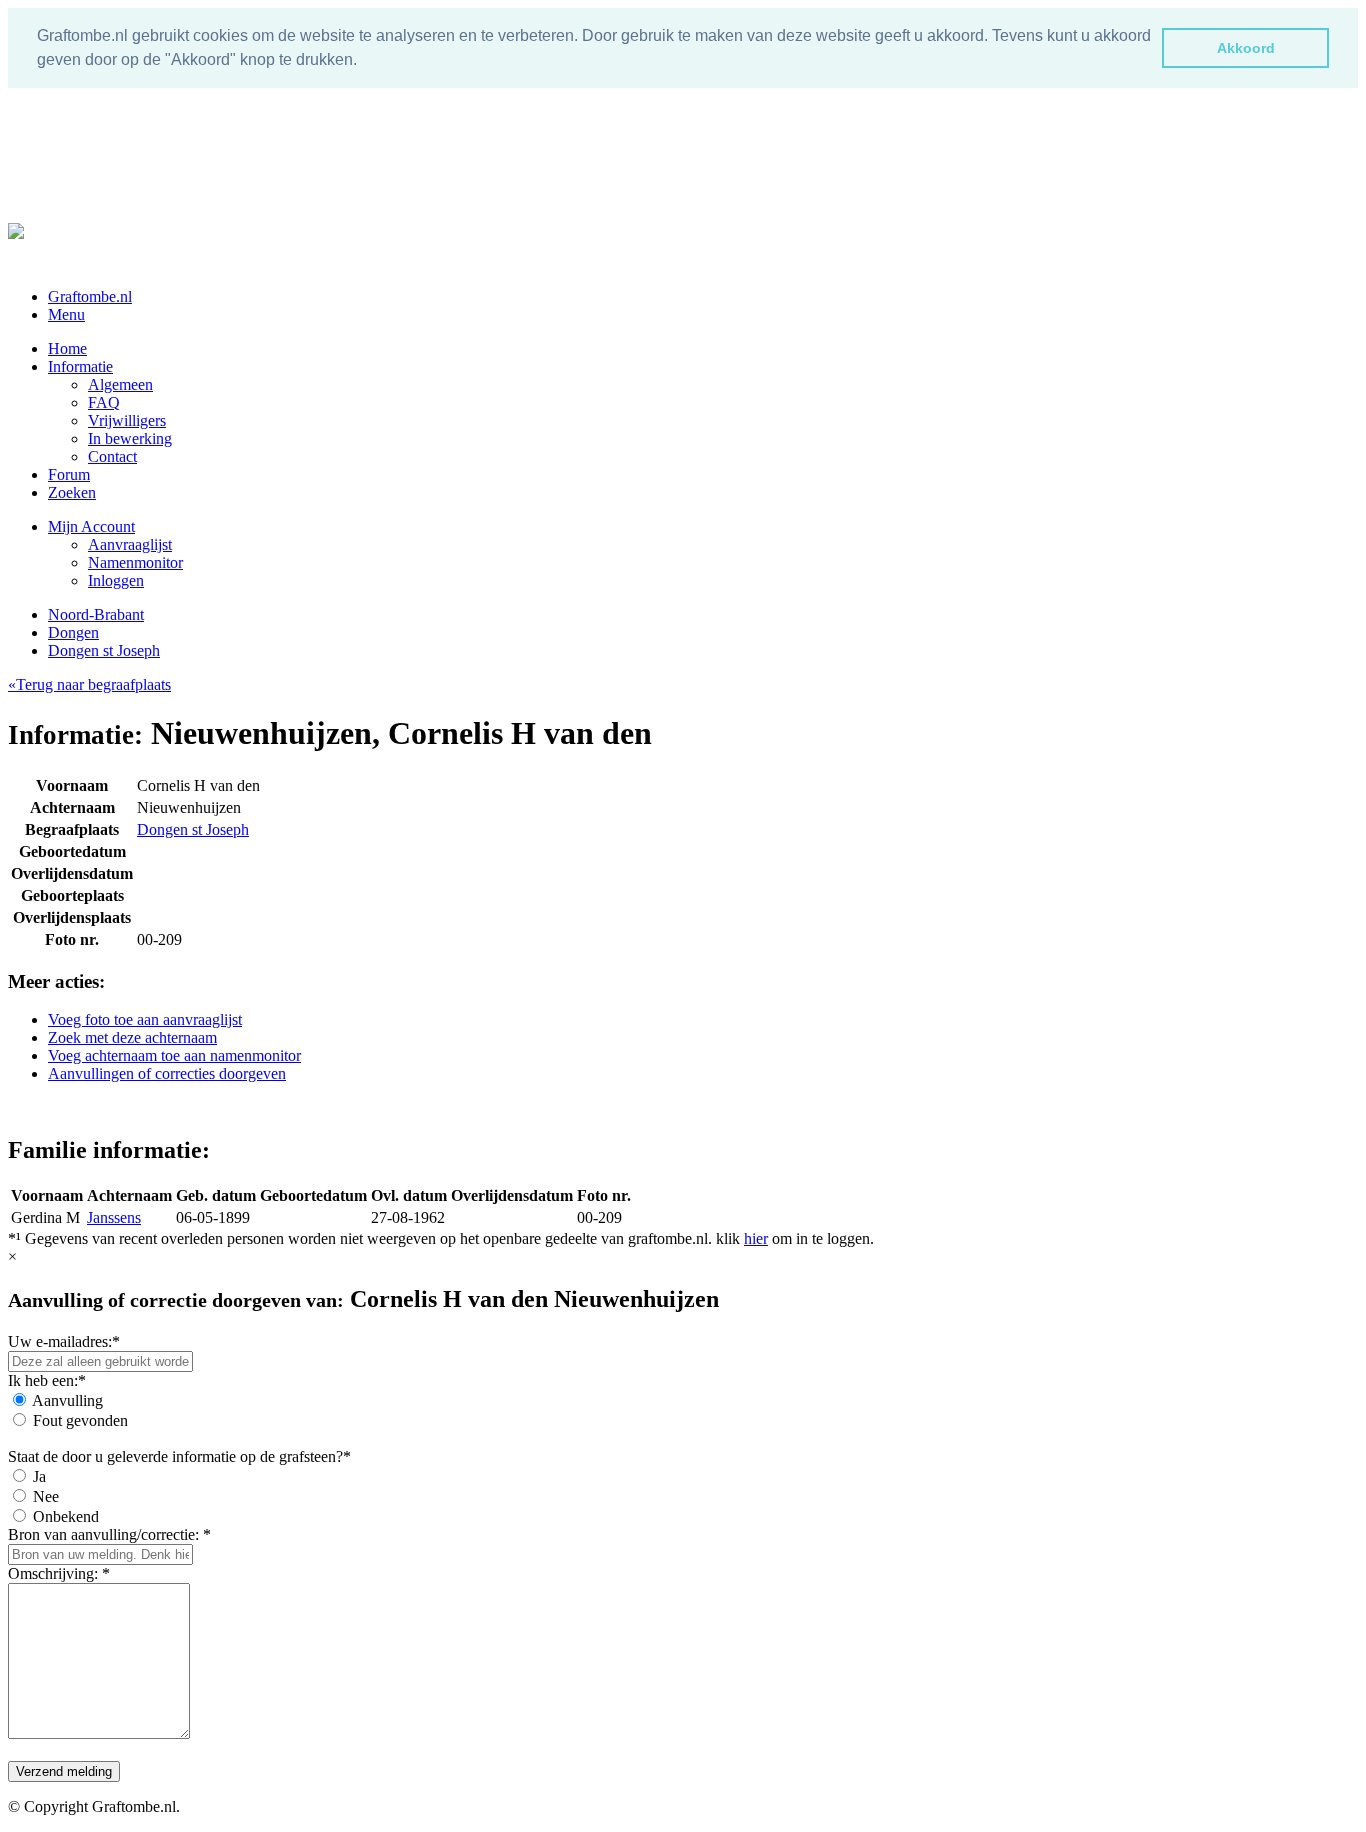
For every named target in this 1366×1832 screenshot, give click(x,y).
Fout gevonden (80, 1420)
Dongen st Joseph (104, 650)
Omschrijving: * (59, 1573)
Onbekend (66, 1516)
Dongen (73, 632)
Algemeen (120, 384)
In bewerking (130, 438)
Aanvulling (67, 1400)
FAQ (104, 402)
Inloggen (116, 580)
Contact (112, 456)
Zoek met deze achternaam (132, 1037)
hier (756, 1238)
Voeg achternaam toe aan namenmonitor (174, 1055)
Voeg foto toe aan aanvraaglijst (145, 1019)
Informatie (80, 366)
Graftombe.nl (90, 296)
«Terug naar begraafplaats (89, 684)
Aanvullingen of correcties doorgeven (167, 1073)
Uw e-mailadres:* (64, 1341)
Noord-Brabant (96, 614)
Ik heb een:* (47, 1380)
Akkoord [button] (1246, 48)
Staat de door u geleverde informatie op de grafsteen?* (179, 1456)
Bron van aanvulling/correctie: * (109, 1534)
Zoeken (72, 492)
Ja (39, 1476)
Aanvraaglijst (130, 544)
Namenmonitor (135, 562)
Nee (46, 1496)
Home (67, 348)
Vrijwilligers (127, 420)
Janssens (114, 1217)
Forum (69, 474)
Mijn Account (91, 526)
